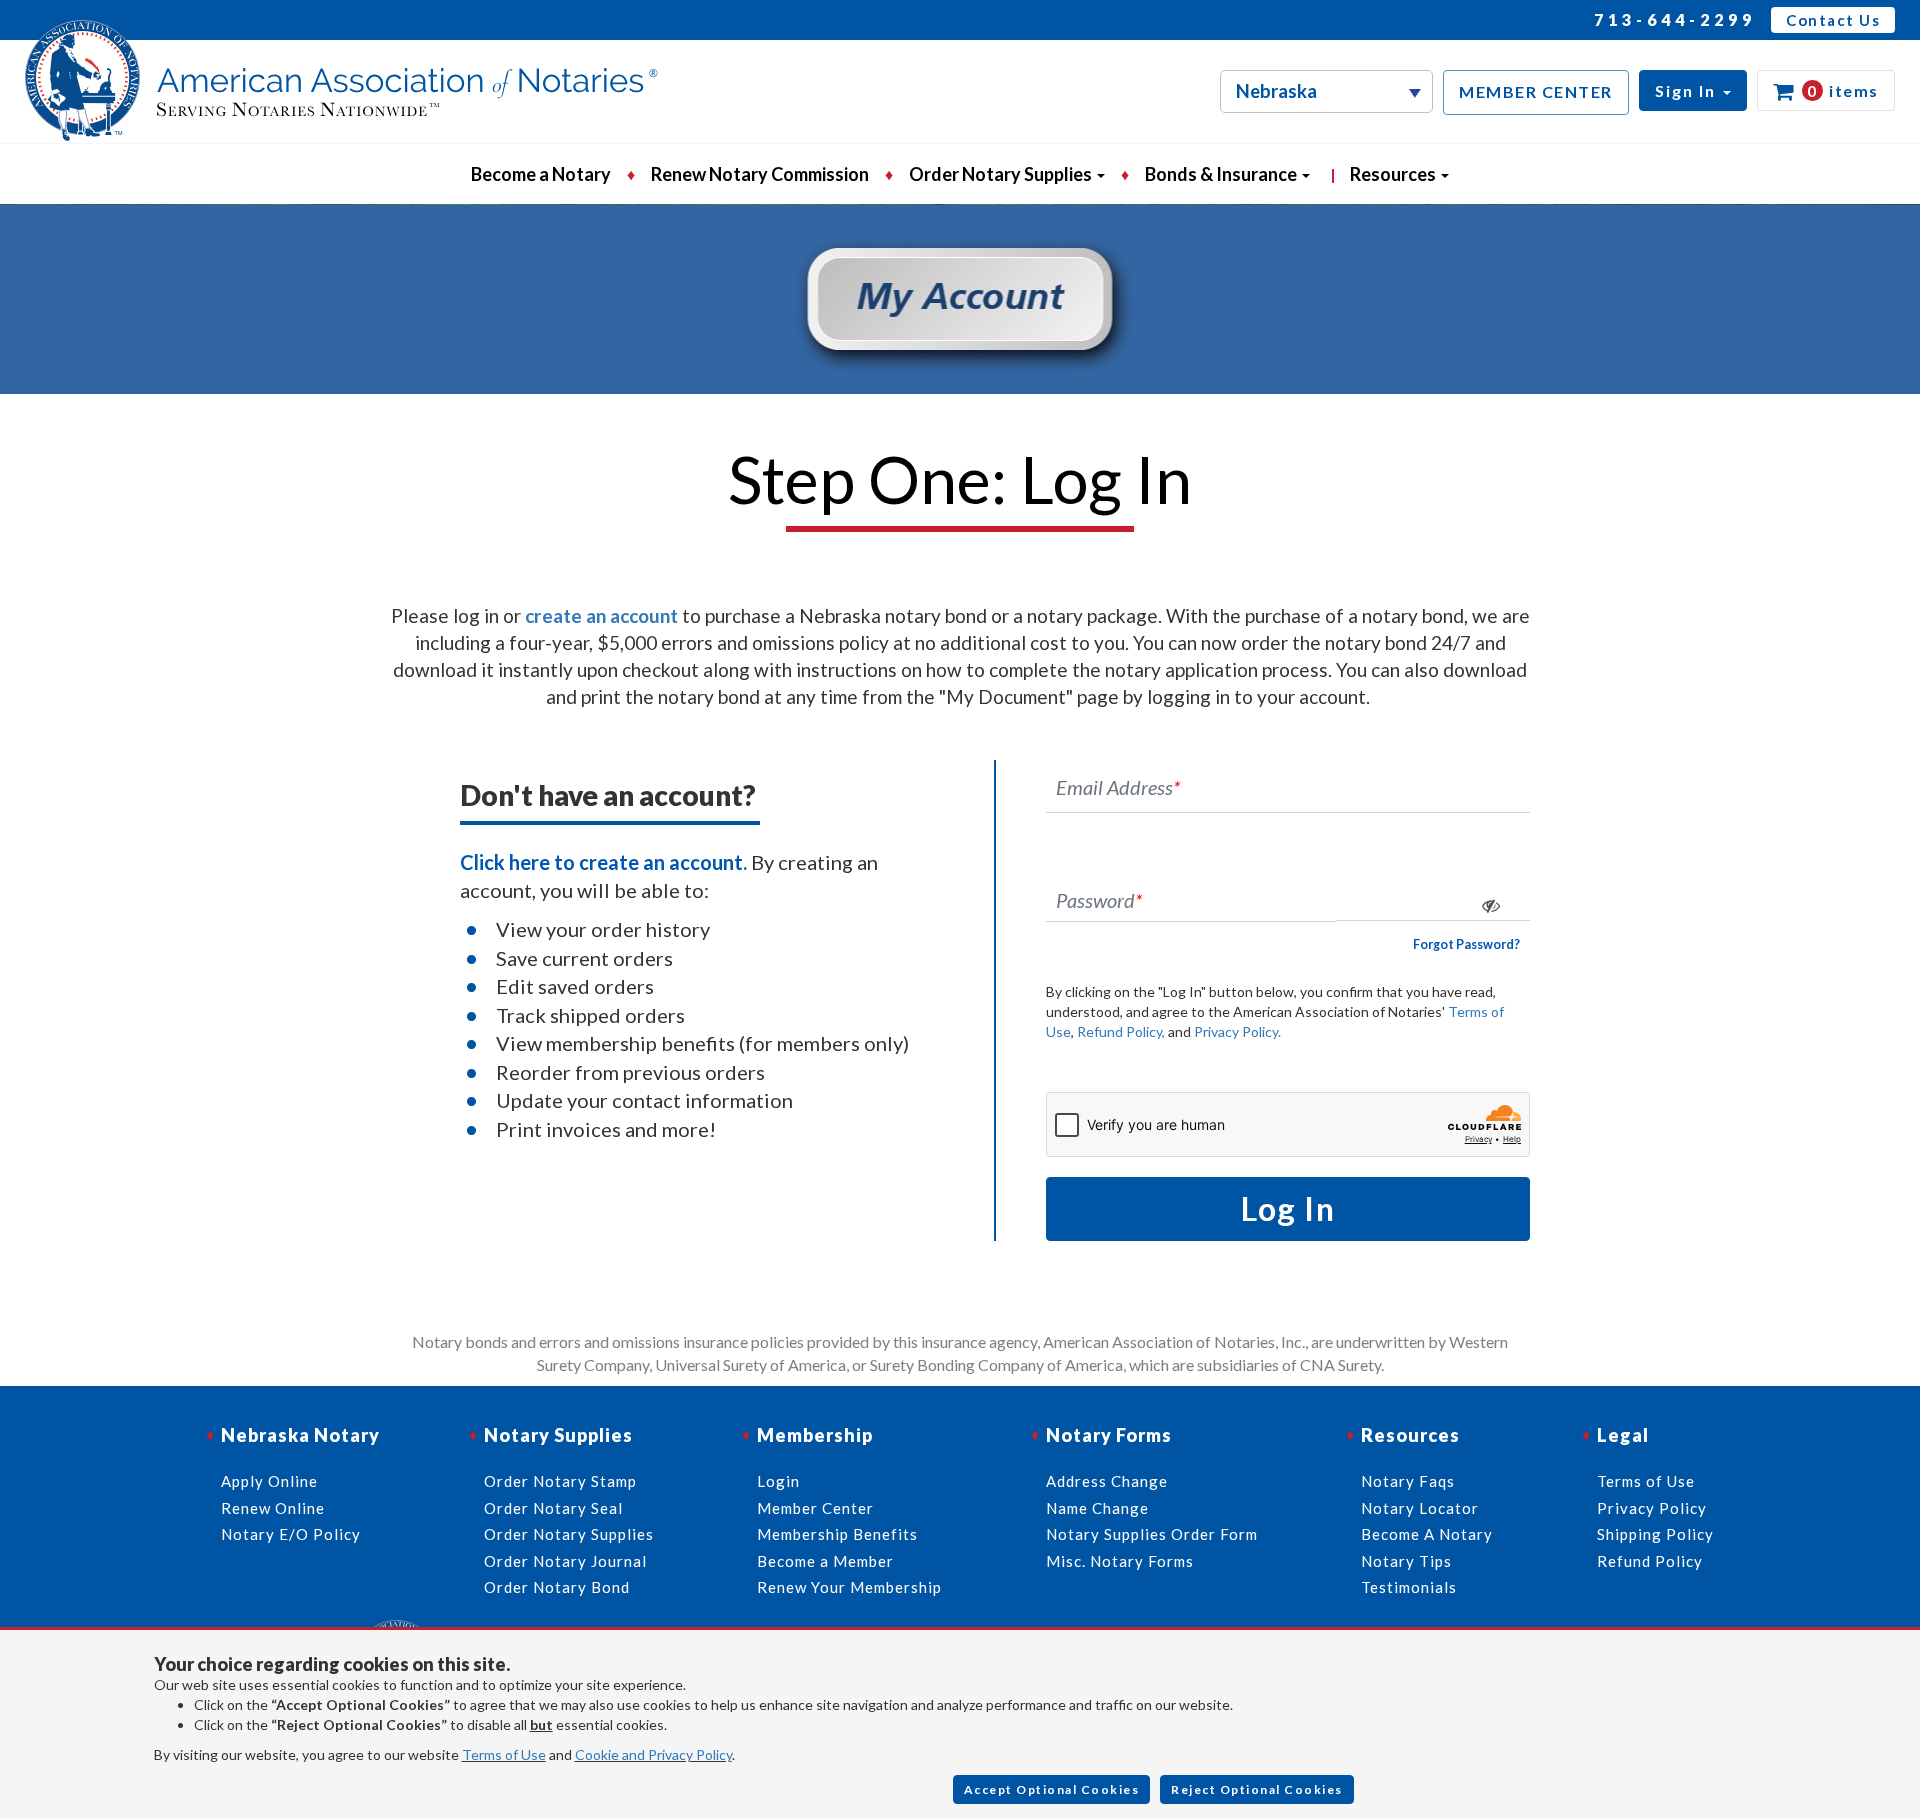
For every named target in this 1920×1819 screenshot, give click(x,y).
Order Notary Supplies (569, 1534)
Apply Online (269, 1481)
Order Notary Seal (553, 1508)
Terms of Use (504, 1754)
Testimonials (1409, 1587)
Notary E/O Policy (291, 1534)
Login (778, 1481)
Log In (1288, 1208)
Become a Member (825, 1561)
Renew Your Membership (849, 1587)
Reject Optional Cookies (1257, 1789)
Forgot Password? (1466, 944)
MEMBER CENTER (1536, 91)
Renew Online (273, 1508)
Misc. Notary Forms (1120, 1561)
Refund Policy (1650, 1561)
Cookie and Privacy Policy (653, 1754)
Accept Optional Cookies (1052, 1789)
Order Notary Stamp (560, 1481)
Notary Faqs (1408, 1481)
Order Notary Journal (565, 1561)
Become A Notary (1427, 1534)
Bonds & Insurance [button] (1222, 174)
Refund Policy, (1121, 1031)
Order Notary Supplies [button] (1002, 174)
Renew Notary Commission (760, 174)
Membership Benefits (837, 1534)
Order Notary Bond (557, 1587)
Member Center (815, 1508)
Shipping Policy (1655, 1534)
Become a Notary (541, 174)
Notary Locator (1420, 1508)
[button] (1693, 90)
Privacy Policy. (1237, 1031)
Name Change (1097, 1508)
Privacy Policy (1652, 1508)
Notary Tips (1406, 1561)
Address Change (1107, 1481)
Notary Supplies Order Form (1152, 1534)
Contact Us (1833, 20)
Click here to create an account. (603, 862)
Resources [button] (1394, 174)
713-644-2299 (1675, 19)
